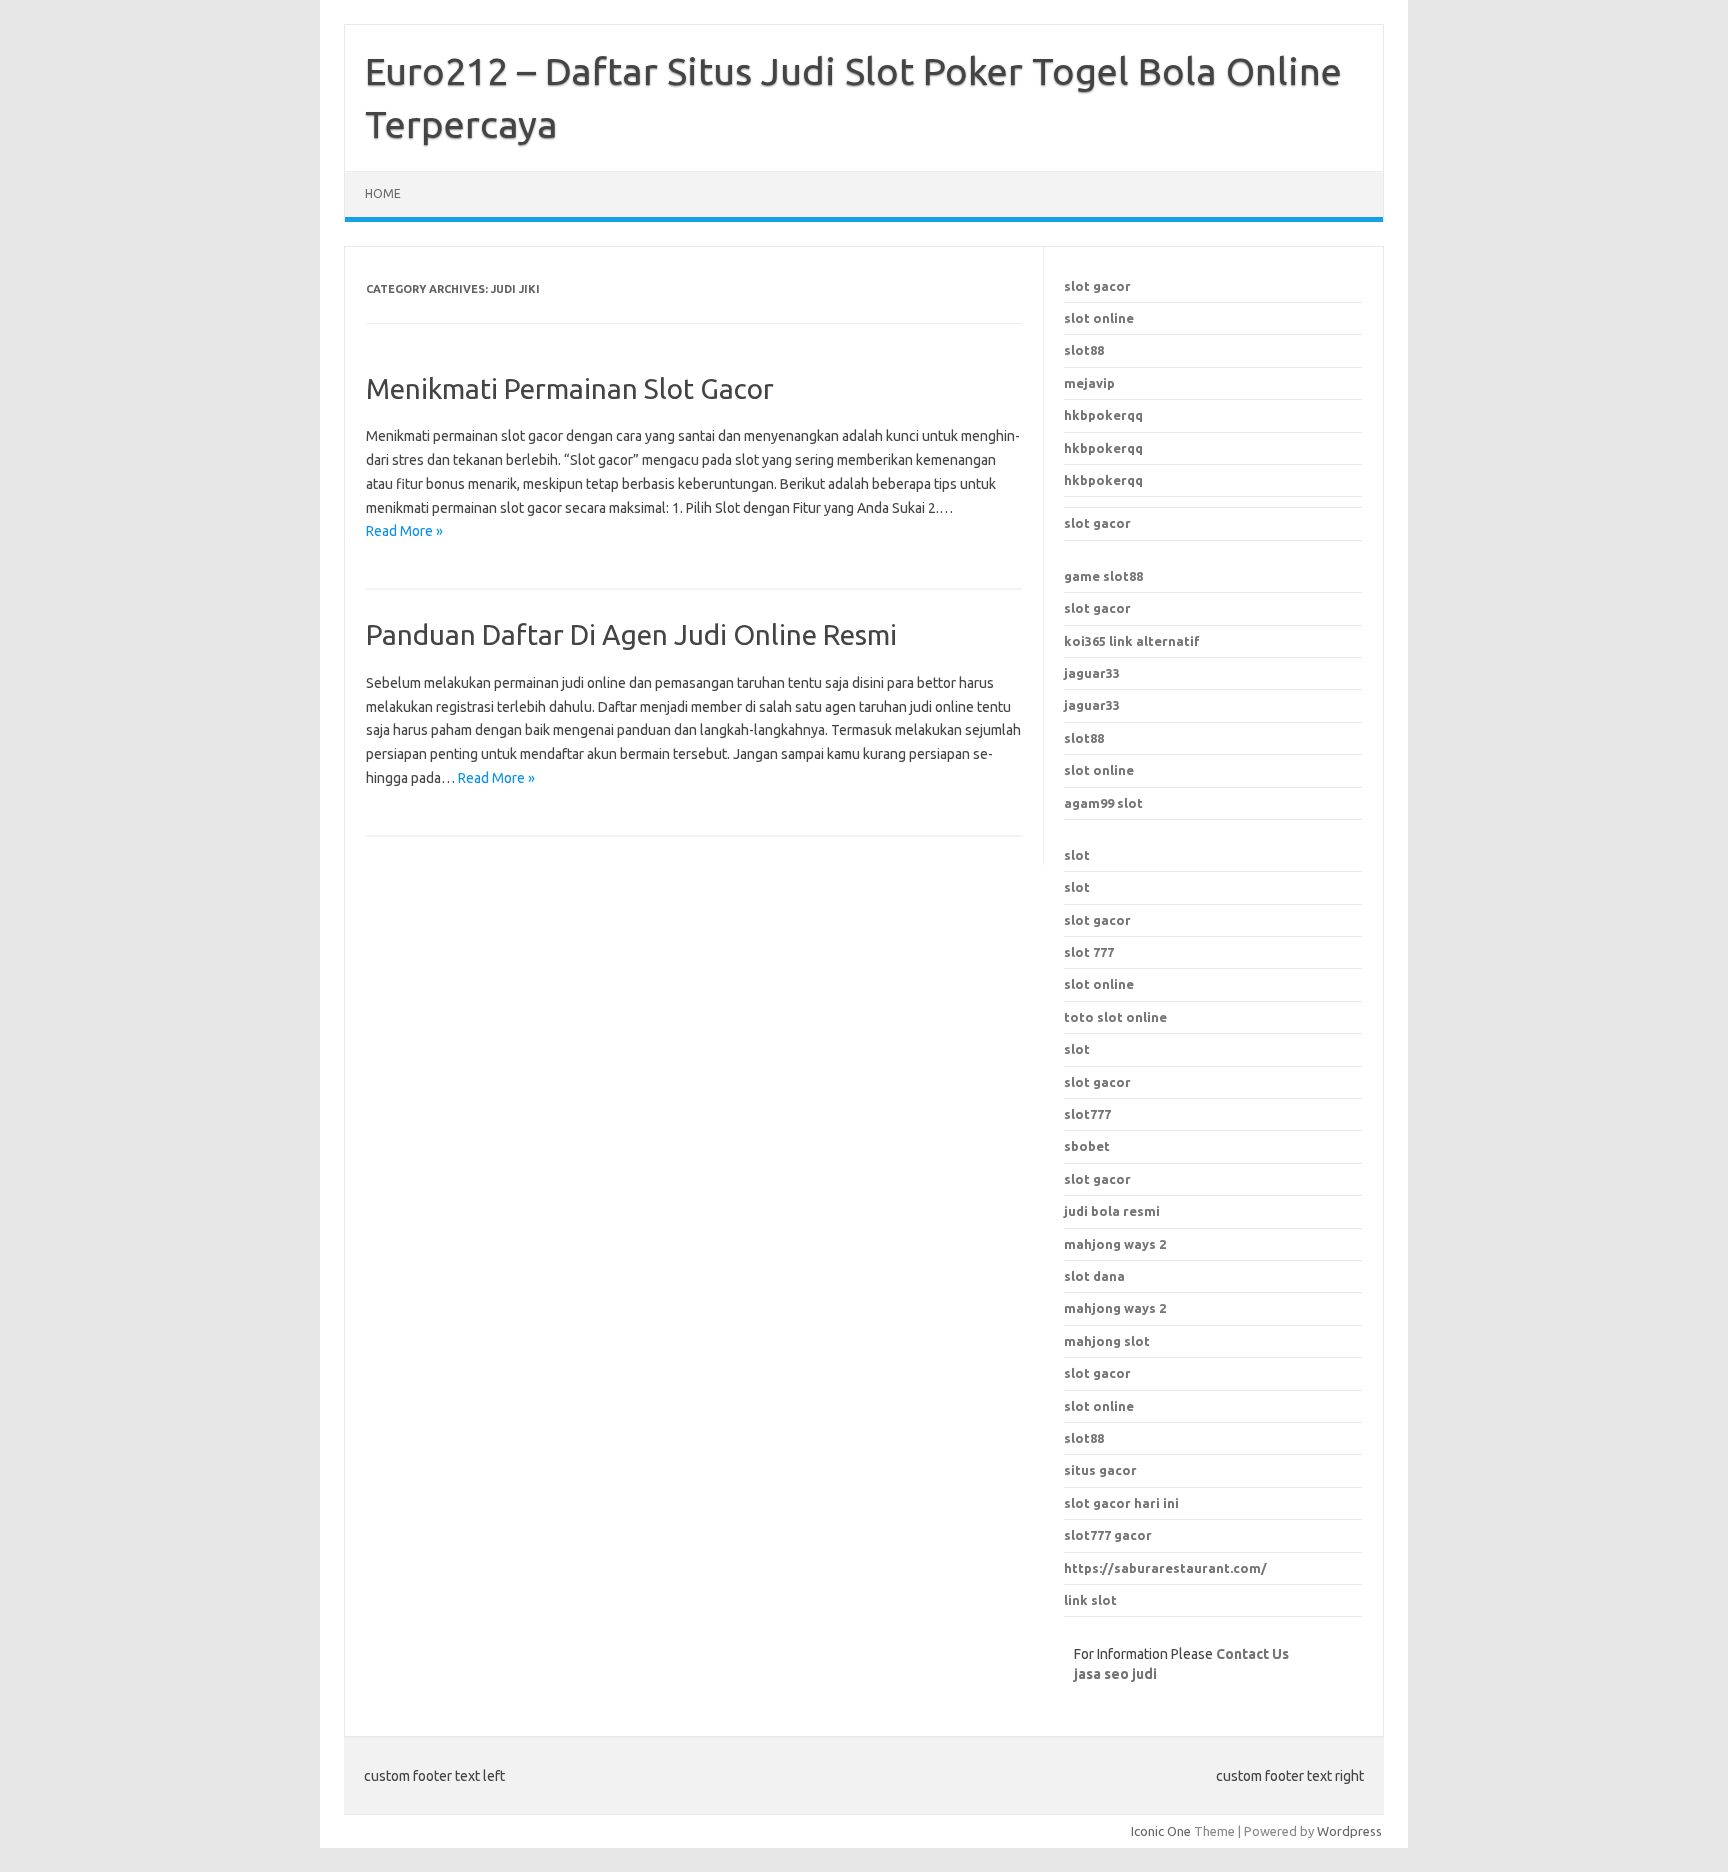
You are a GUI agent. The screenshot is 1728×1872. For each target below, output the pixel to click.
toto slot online (1115, 1017)
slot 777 (1089, 952)
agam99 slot (1103, 803)
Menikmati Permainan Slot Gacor (570, 388)
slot (1077, 855)
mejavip (1089, 383)
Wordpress (1349, 1831)
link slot (1090, 1600)
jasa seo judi (1115, 1674)
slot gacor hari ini (1121, 1503)
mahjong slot (1107, 1341)
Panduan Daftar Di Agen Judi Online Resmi (631, 634)
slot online (1099, 318)
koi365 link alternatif (1132, 641)
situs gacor (1100, 1470)
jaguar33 (1092, 673)
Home (383, 193)
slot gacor (1097, 286)
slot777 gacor (1108, 1535)
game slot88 (1103, 576)
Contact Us (1252, 1654)
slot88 (1084, 350)
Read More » (404, 531)
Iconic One (1161, 1831)
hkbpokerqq (1103, 415)
